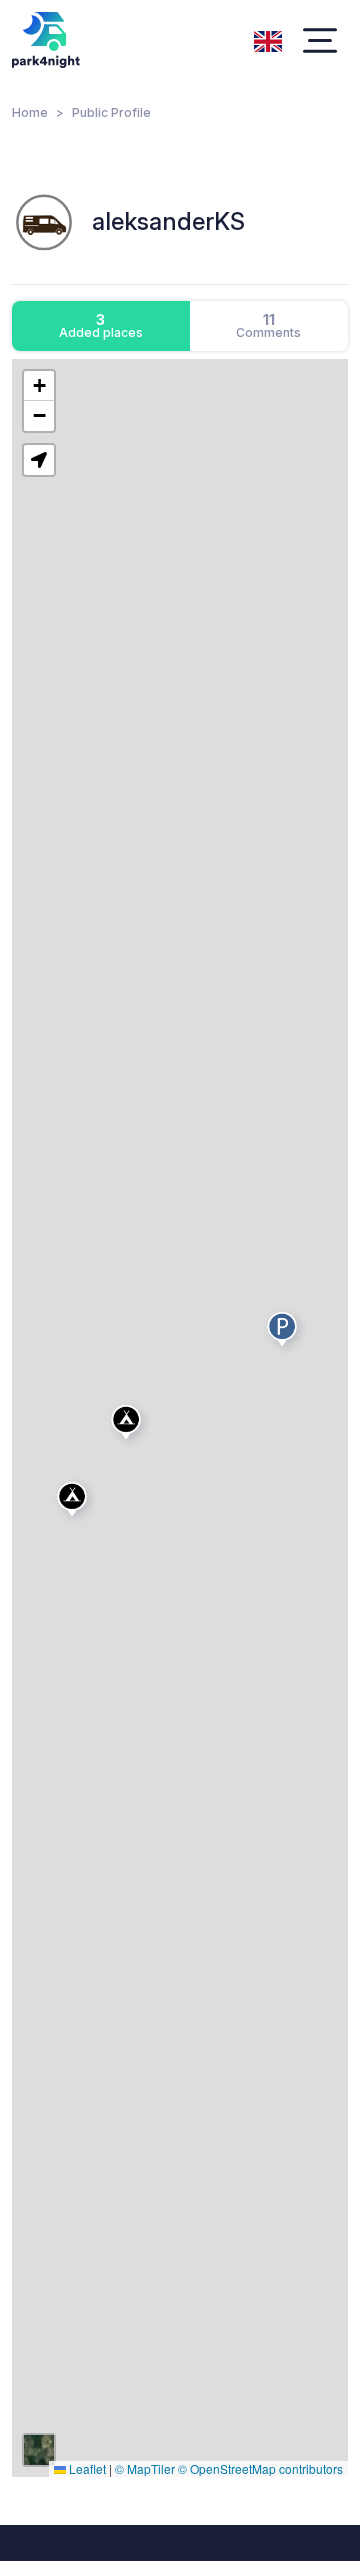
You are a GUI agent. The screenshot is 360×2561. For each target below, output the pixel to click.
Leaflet (86, 2468)
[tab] (101, 326)
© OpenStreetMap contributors (260, 2468)
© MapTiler (145, 2468)
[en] (268, 39)
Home (30, 112)
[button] (75, 1503)
